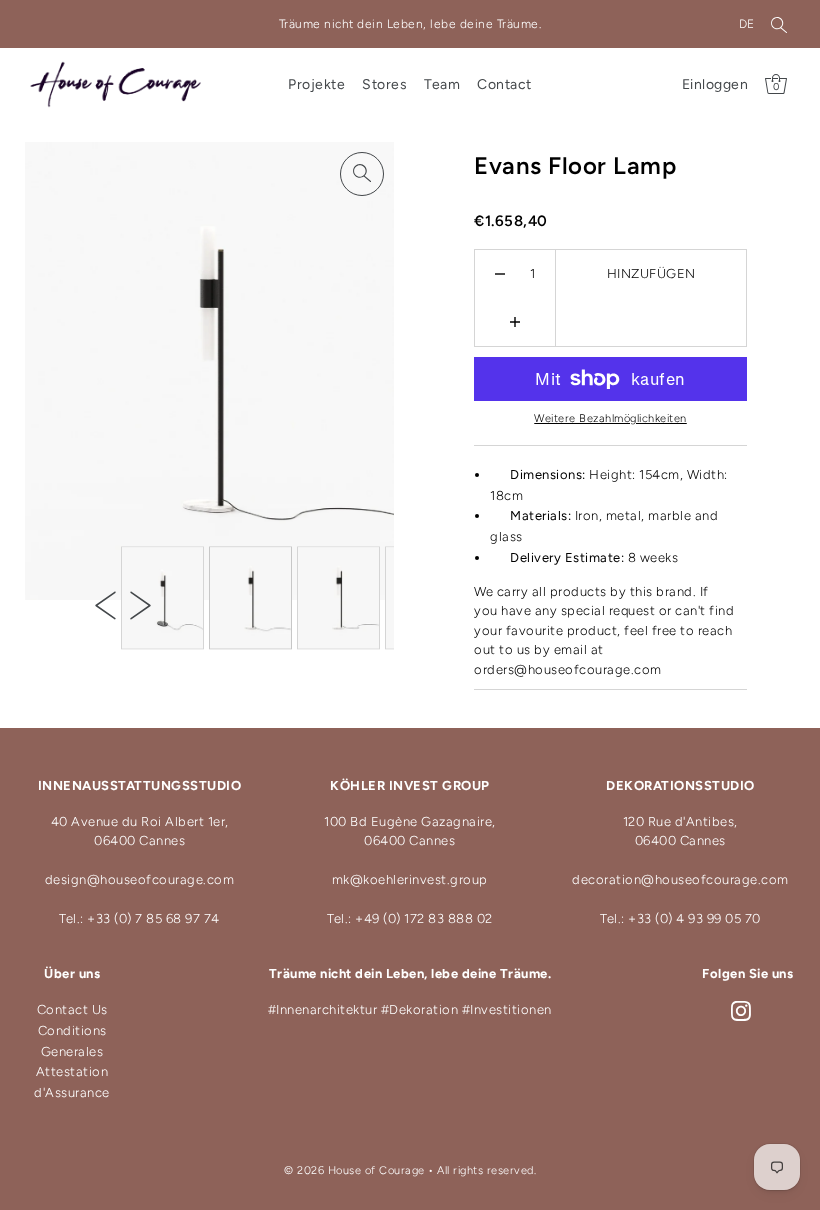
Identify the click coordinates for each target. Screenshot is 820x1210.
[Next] (140, 604)
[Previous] (105, 604)
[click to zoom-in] (362, 174)
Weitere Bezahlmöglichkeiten (610, 418)
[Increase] (515, 322)
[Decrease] (500, 274)
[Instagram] (741, 1010)
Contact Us (72, 1009)
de (747, 24)
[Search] (779, 24)
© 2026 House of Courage (354, 1170)
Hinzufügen (651, 273)
